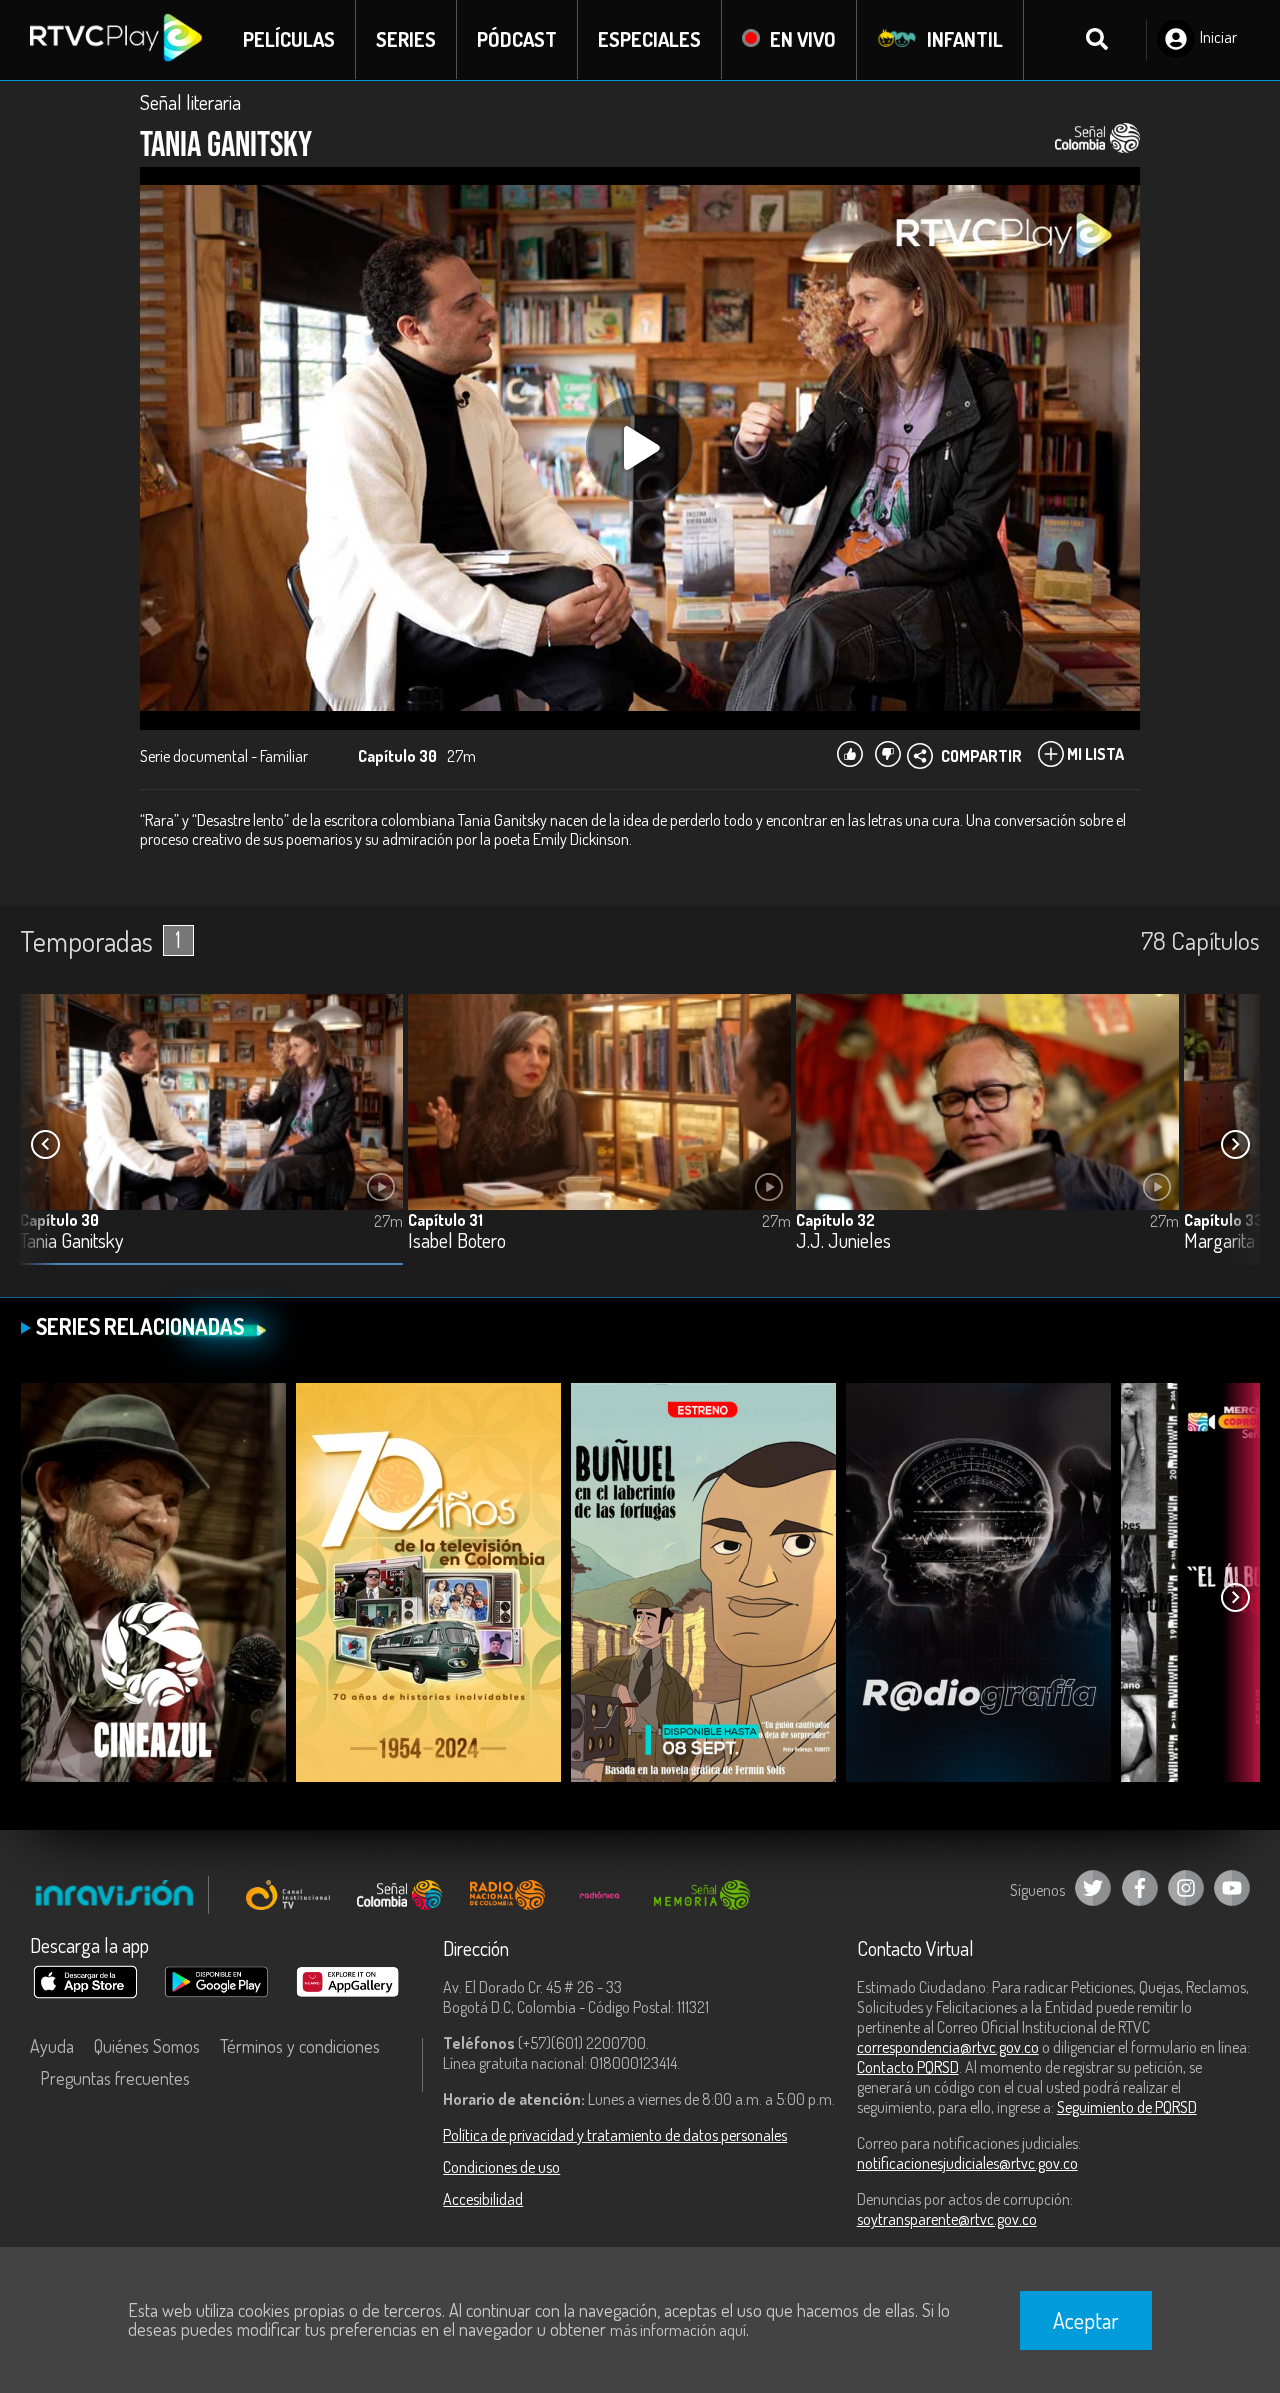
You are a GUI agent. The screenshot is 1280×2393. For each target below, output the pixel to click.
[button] (1235, 1145)
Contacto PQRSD (908, 2067)
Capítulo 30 (59, 1220)
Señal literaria (190, 102)
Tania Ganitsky (71, 1241)
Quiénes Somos (147, 2046)
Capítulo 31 (445, 1220)
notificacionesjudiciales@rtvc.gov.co (967, 2163)
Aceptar (1086, 2320)
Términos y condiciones (300, 2046)
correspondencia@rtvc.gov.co (948, 2047)
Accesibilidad (483, 2199)
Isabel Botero (457, 1241)
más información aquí (678, 2330)
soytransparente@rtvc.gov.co (947, 2219)
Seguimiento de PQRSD (1127, 2107)
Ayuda (52, 2046)
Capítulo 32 (835, 1220)
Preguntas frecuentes (115, 2078)
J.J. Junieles (843, 1241)
